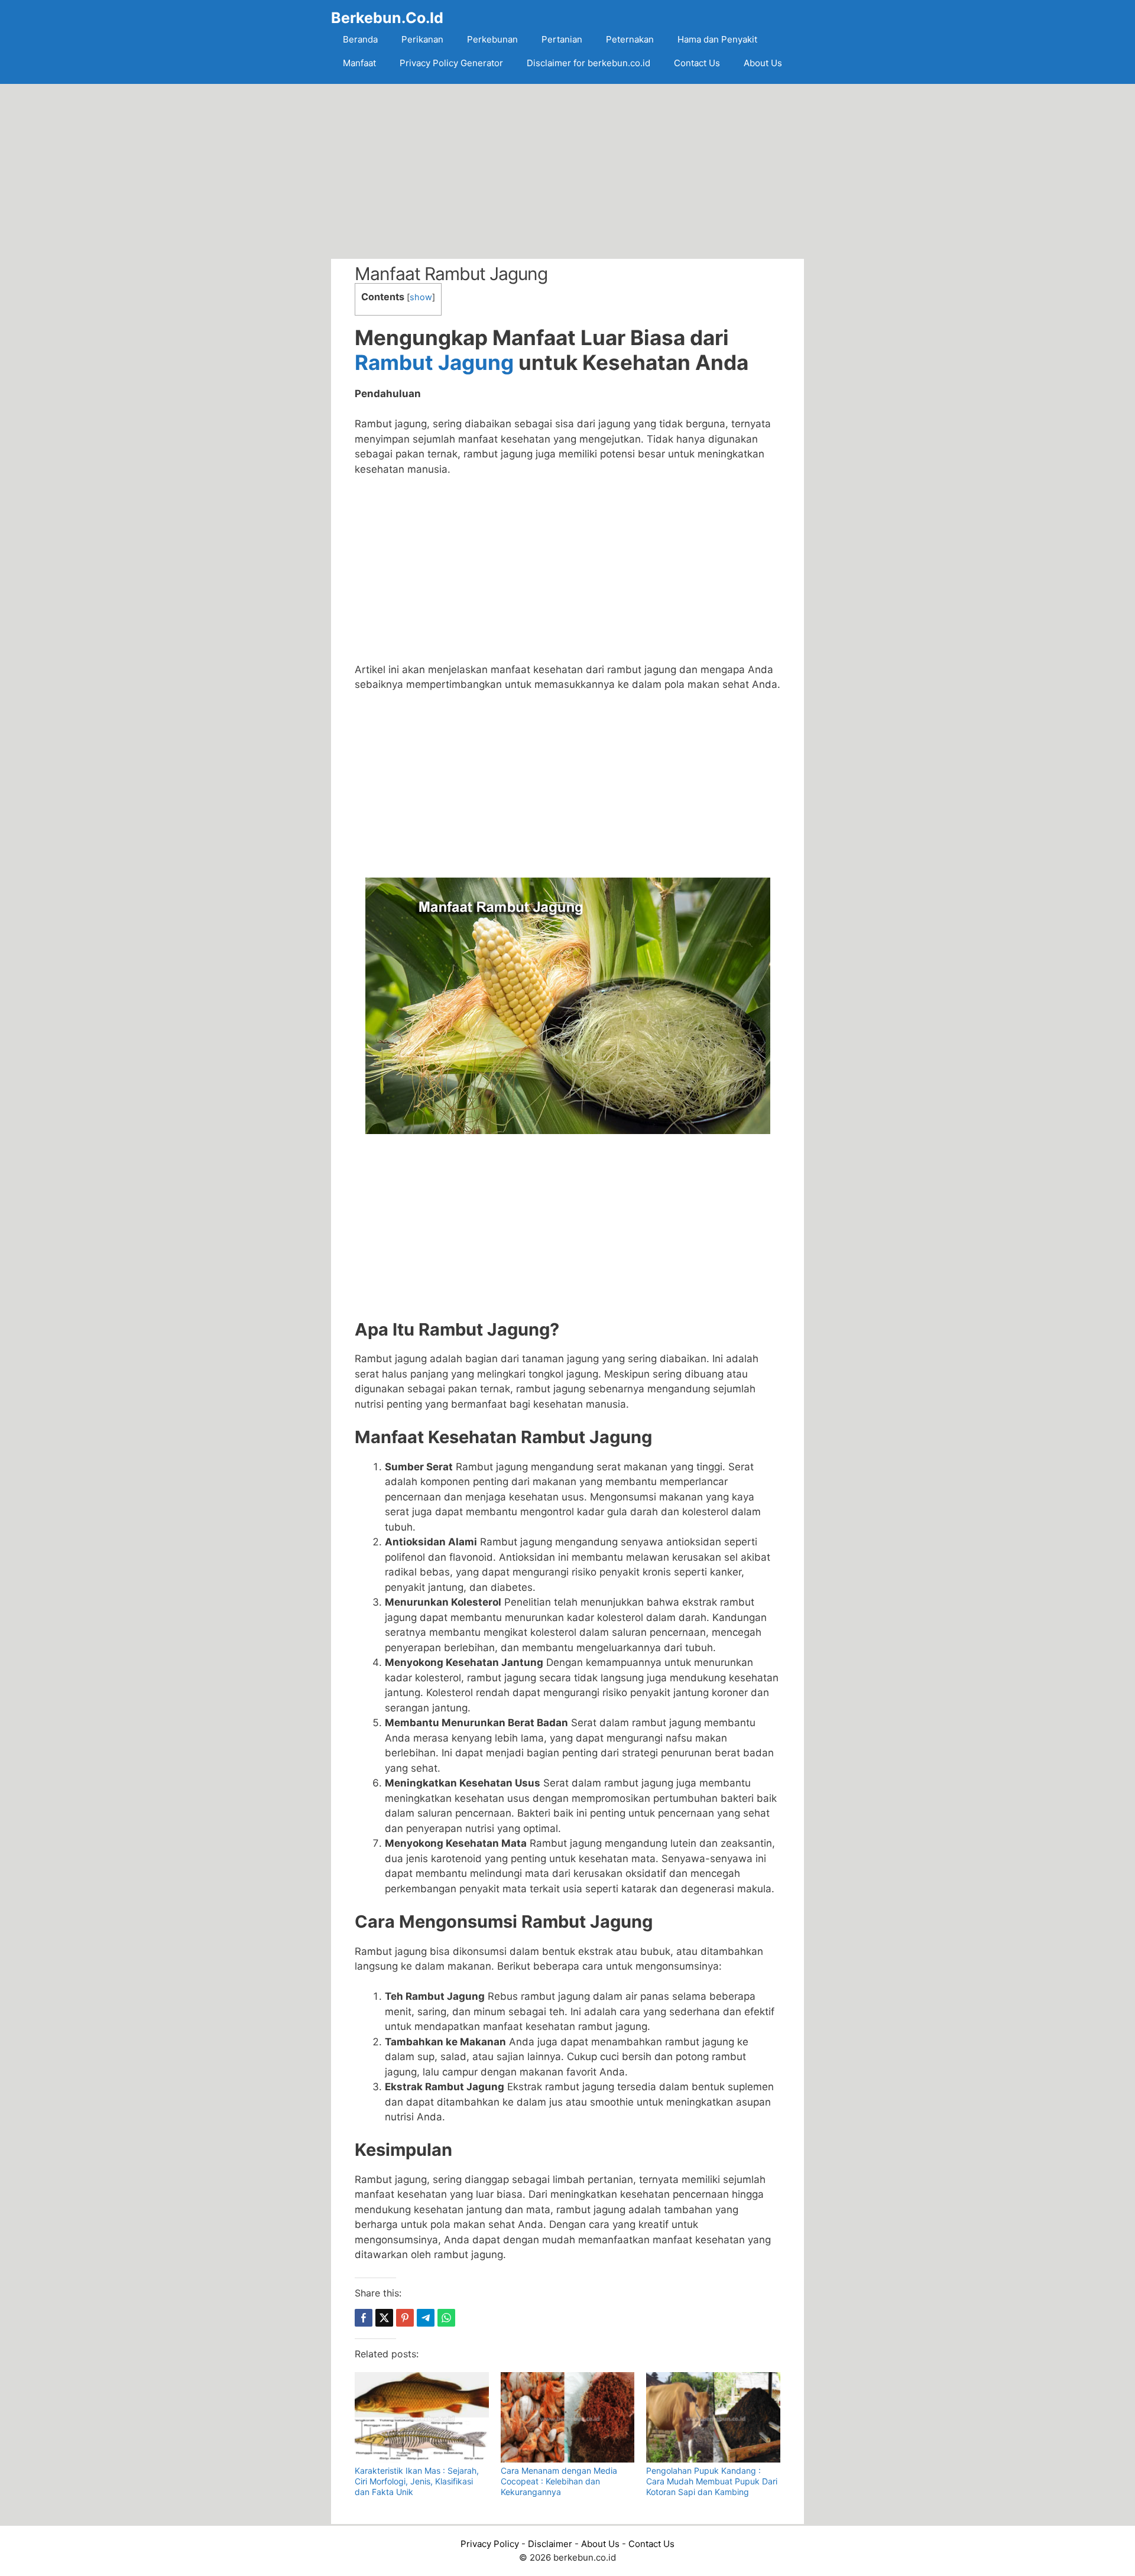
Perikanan (422, 39)
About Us (763, 63)
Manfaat (359, 63)
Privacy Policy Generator (451, 63)
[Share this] (364, 2318)
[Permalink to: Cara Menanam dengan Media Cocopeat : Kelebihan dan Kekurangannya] (568, 2417)
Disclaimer (550, 2544)
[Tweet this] (384, 2318)
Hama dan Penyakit (717, 39)
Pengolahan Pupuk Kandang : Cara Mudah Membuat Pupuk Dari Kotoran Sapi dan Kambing (712, 2481)
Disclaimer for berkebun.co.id (588, 63)
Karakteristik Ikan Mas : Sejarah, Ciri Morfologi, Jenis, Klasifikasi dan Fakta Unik (417, 2481)
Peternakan (630, 39)
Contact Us (697, 63)
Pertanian (562, 39)
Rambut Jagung (434, 362)
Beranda (360, 39)
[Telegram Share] (426, 2318)
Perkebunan (492, 39)
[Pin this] (405, 2318)
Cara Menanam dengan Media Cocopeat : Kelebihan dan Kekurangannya (559, 2481)
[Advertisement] (567, 171)
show (421, 297)
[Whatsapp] (446, 2318)
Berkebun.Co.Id (387, 18)
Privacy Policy (490, 2544)
